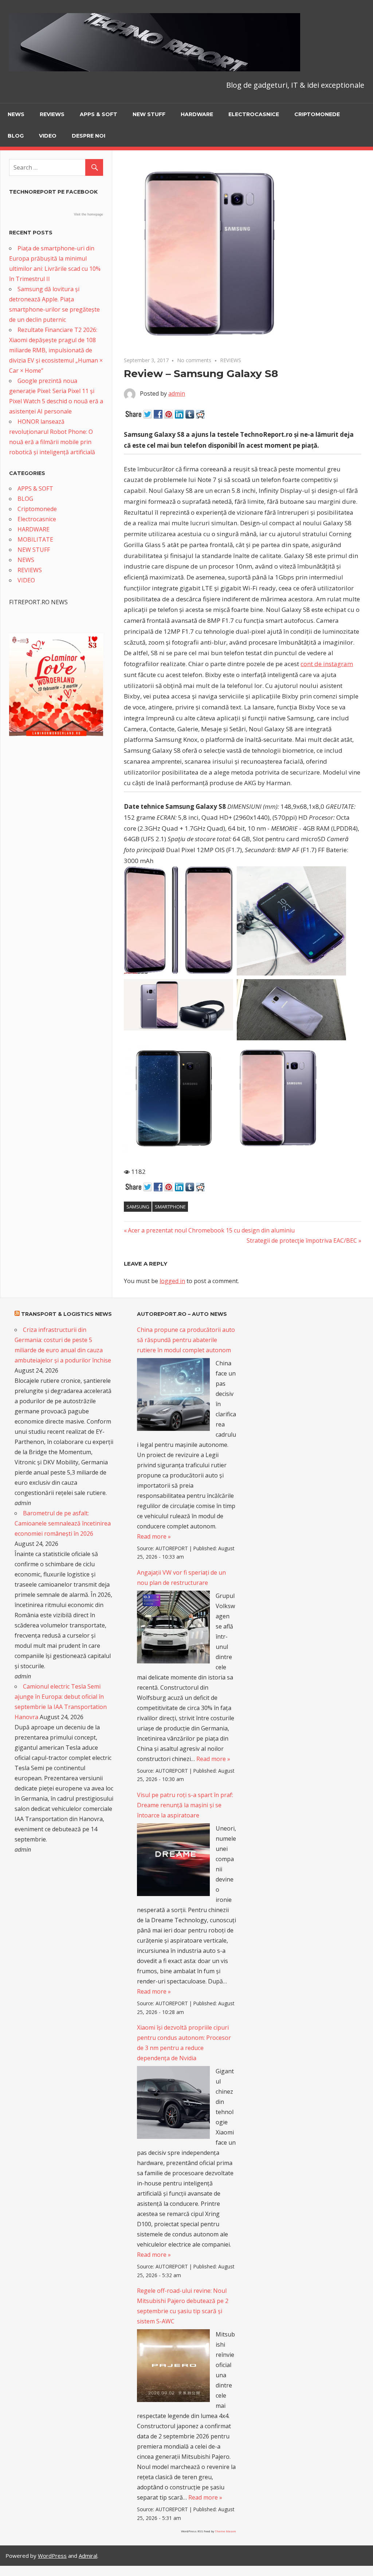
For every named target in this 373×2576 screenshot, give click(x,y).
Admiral (88, 2556)
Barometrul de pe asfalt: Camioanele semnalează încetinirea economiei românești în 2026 (63, 1523)
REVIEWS (52, 114)
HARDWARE (197, 114)
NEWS (16, 114)
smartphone (170, 1207)
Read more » (154, 1536)
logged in (172, 1281)
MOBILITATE (35, 539)
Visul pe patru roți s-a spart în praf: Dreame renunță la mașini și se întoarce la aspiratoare (185, 1805)
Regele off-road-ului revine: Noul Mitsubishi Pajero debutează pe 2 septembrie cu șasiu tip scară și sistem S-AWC (183, 2306)
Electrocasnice (254, 114)
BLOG (16, 136)
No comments (194, 360)
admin (177, 393)
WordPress (52, 2556)
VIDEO (48, 136)
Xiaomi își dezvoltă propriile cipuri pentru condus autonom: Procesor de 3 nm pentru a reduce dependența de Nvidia (184, 2043)
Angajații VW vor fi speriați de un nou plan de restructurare (181, 1578)
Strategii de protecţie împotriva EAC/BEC (302, 1240)
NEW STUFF (149, 114)
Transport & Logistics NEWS (66, 1314)
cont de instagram (327, 664)
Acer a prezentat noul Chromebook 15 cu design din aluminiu (211, 1230)
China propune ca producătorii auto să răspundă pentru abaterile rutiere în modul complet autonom (186, 1340)
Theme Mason (225, 2531)
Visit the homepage (89, 214)
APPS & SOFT (99, 114)
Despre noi (89, 136)
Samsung (138, 1207)
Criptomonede (317, 114)
